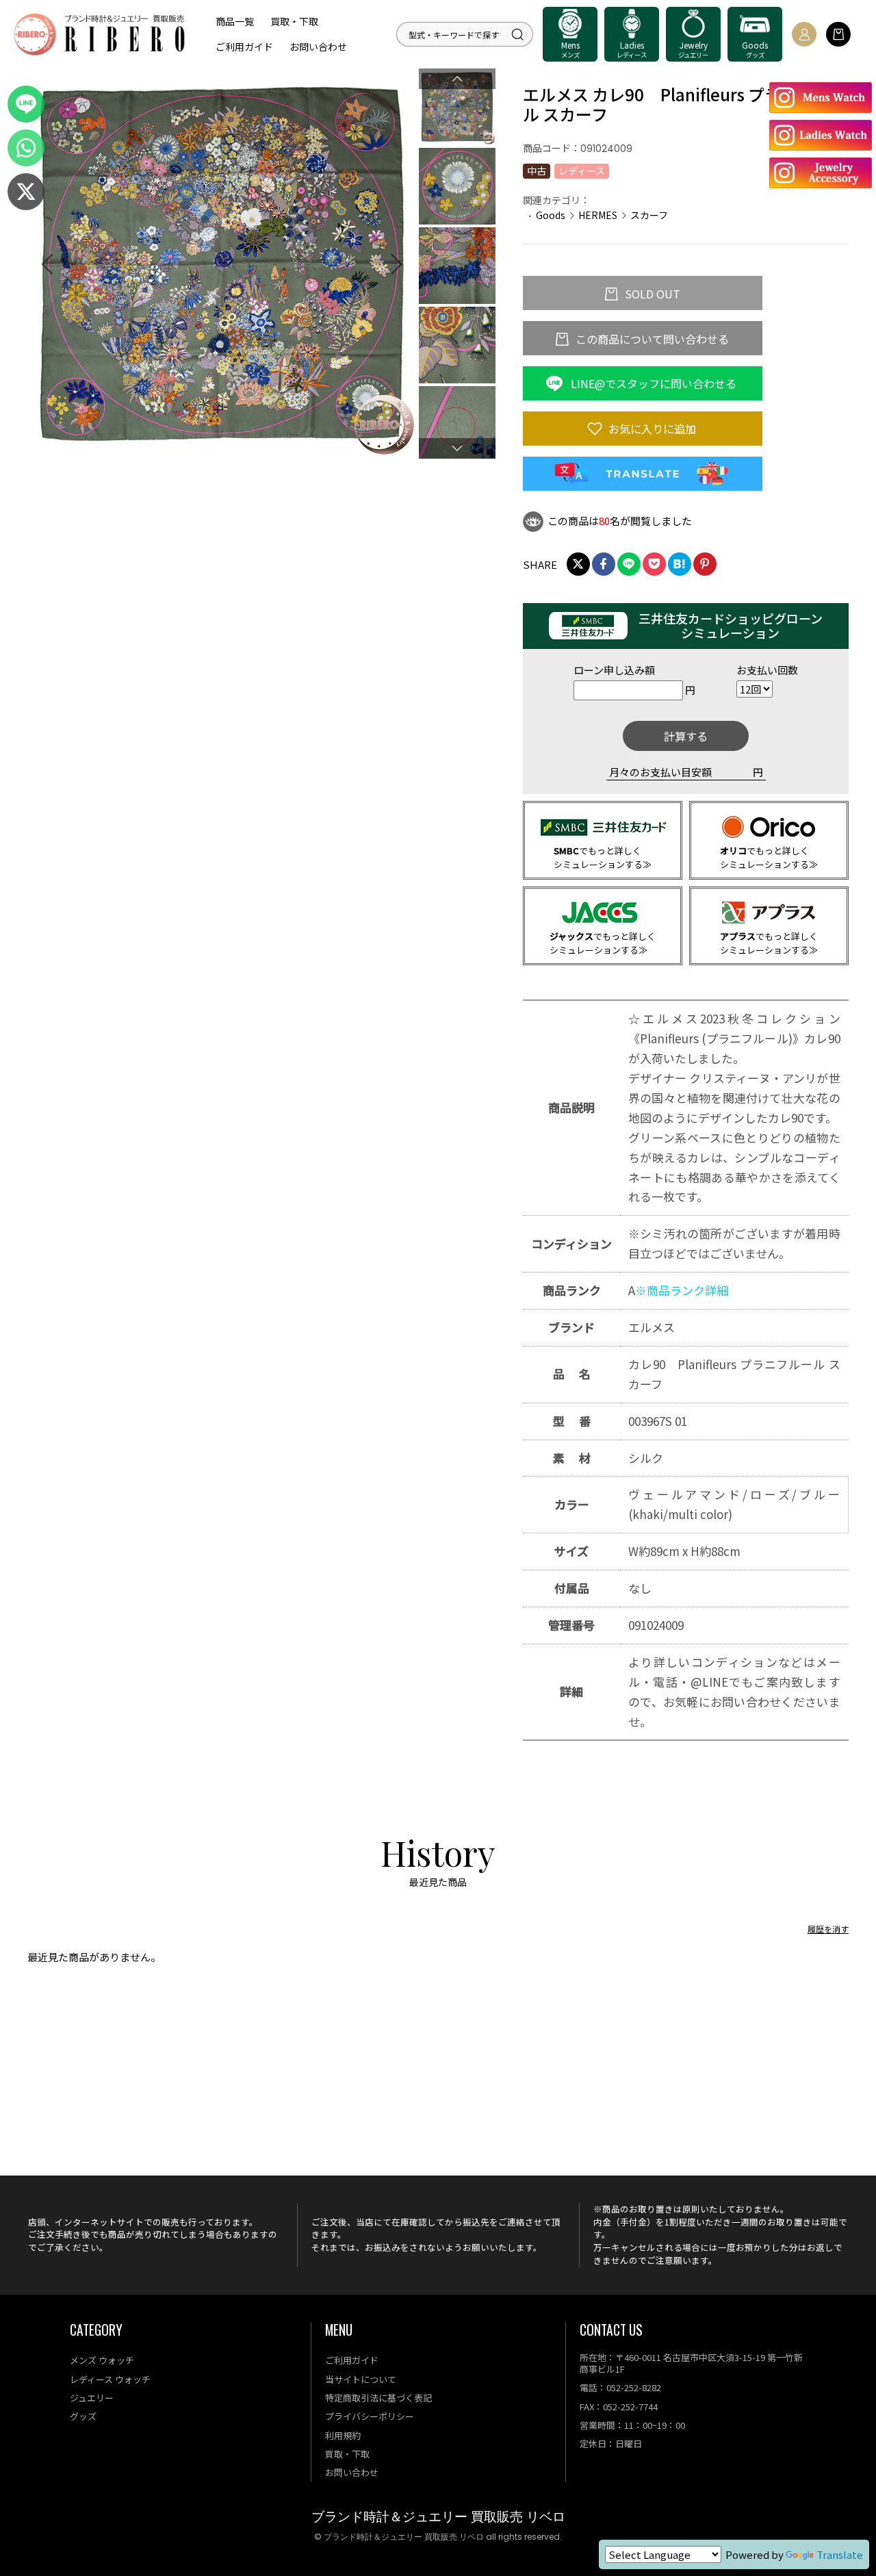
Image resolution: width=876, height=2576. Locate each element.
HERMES (598, 215)
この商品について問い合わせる (651, 339)
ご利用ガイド (244, 47)
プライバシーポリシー (370, 2416)
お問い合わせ (318, 47)
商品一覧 (235, 21)
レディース (582, 170)
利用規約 (343, 2435)
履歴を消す (828, 1929)
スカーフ (649, 215)
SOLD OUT (651, 294)
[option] (222, 264)
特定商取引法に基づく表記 (378, 2398)
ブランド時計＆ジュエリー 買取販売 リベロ (438, 2517)
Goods (551, 215)
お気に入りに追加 (651, 429)
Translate (840, 2554)
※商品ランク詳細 (682, 1290)
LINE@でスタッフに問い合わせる (652, 383)
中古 (537, 170)
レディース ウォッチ (110, 2379)
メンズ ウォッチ (102, 2360)
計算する (686, 736)
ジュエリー (92, 2398)
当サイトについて (361, 2379)
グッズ (83, 2416)
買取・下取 (294, 21)
